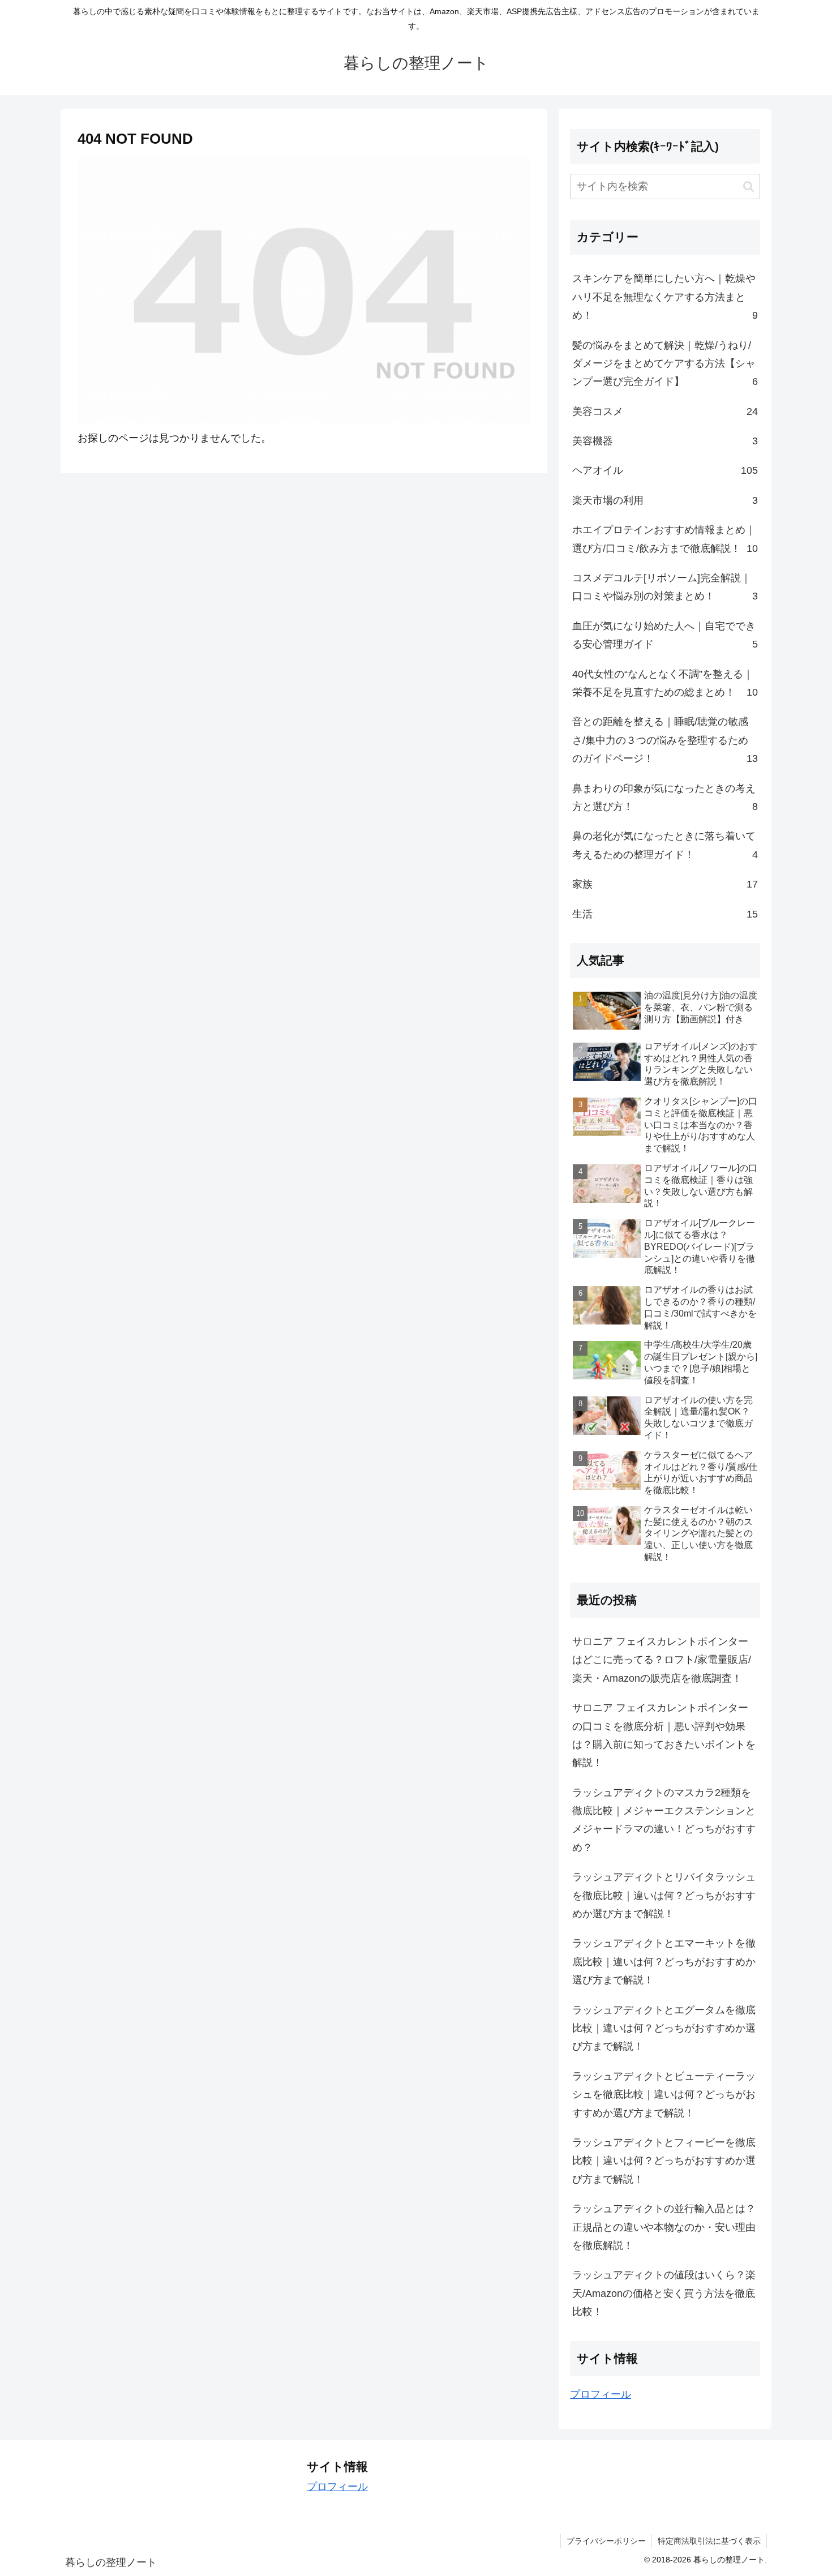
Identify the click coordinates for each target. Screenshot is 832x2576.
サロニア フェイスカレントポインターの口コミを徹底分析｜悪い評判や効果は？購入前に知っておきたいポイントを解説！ (664, 1735)
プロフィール (601, 2394)
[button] (749, 187)
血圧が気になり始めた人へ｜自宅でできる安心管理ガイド (665, 635)
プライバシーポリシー (606, 2541)
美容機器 (665, 441)
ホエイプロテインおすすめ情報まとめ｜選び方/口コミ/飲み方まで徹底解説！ (665, 539)
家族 (665, 884)
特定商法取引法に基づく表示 (709, 2541)
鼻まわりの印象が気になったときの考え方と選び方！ (665, 798)
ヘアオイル (665, 470)
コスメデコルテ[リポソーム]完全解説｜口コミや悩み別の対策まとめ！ (665, 587)
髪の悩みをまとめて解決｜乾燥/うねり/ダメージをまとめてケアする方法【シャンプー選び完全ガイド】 (665, 364)
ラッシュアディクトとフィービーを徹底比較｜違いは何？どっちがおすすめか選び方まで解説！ (664, 2161)
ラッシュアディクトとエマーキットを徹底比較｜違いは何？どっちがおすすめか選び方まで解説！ (664, 1962)
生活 (665, 914)
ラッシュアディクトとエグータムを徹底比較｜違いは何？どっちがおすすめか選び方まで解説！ (664, 2028)
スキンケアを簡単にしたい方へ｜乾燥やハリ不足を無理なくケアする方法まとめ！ (665, 297)
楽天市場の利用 (665, 500)
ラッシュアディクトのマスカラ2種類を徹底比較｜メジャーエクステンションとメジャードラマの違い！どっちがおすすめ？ (664, 1820)
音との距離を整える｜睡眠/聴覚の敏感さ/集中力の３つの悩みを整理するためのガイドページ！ (665, 740)
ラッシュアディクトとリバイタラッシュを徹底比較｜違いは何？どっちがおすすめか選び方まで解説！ (664, 1895)
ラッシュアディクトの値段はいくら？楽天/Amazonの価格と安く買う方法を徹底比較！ (664, 2293)
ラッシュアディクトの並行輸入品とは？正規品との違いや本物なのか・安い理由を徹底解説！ (664, 2227)
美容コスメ (665, 412)
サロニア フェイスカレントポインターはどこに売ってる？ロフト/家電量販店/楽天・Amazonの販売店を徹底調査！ (662, 1660)
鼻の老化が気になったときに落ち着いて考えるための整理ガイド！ (665, 845)
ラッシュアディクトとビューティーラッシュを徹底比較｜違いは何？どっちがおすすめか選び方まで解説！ (664, 2095)
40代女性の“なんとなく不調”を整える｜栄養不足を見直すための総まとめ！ (665, 683)
